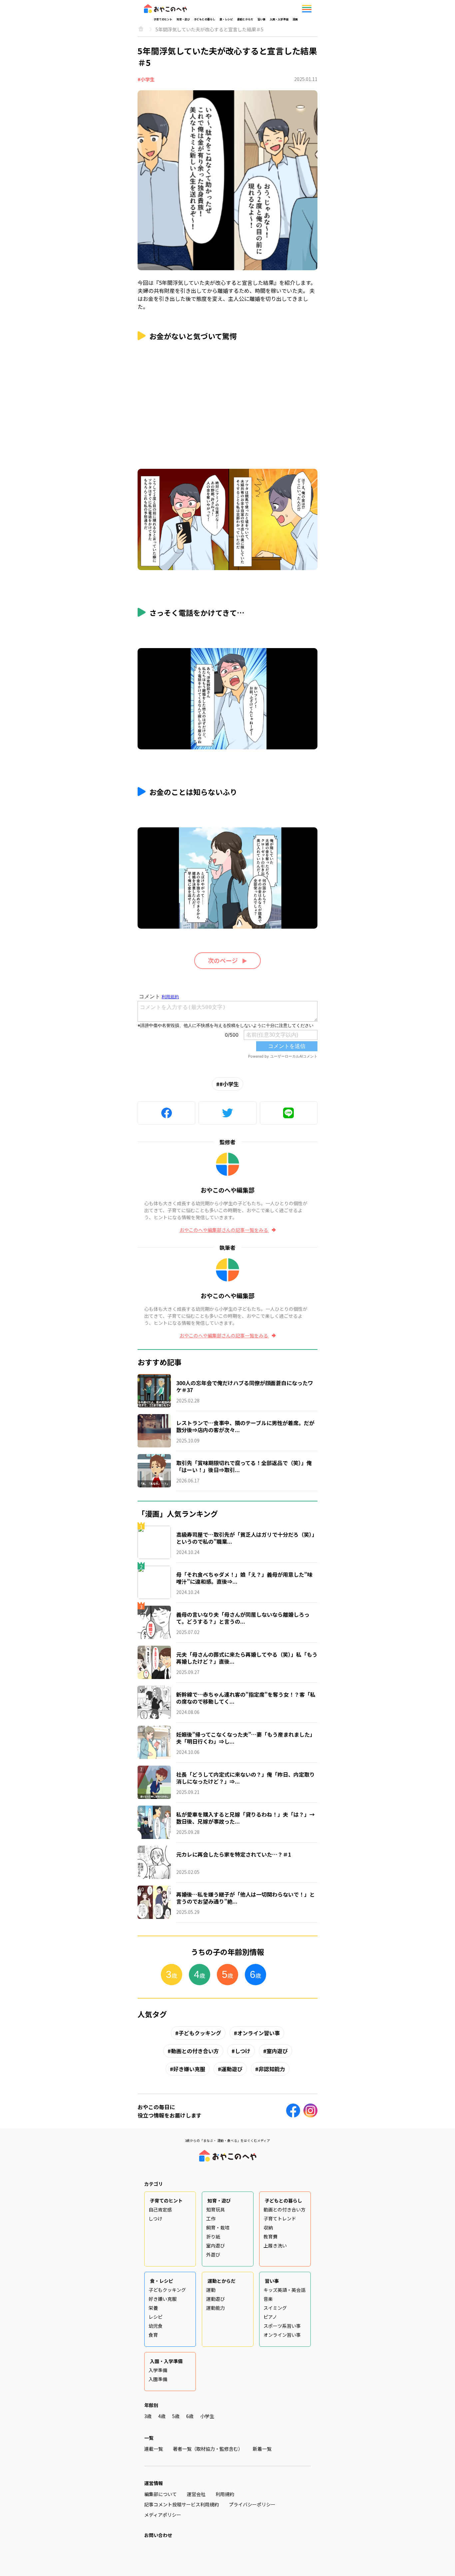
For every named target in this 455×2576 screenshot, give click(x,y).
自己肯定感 (160, 2209)
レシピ (156, 2317)
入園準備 (158, 2379)
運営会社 (196, 2494)
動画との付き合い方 (195, 2051)
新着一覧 (262, 2449)
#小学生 (146, 79)
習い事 (261, 19)
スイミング (275, 2308)
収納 (268, 2227)
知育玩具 (216, 2209)
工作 (211, 2218)
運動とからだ (245, 19)
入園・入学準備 (279, 19)
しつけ (243, 2051)
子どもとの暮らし (205, 19)
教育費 (270, 2236)
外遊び (213, 2254)
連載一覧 (154, 2449)
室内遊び (277, 2051)
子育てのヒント (163, 19)
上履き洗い (275, 2245)
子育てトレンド (280, 2218)
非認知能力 (272, 2069)
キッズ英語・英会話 (284, 2290)
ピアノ (270, 2317)
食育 (153, 2335)
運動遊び (232, 2069)
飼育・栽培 (218, 2227)
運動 (211, 2290)
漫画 (295, 19)
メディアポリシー (163, 2515)
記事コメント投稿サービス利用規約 (182, 2504)
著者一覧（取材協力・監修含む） (208, 2449)
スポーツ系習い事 (282, 2326)
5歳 (176, 2416)
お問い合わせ (158, 2535)
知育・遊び (183, 19)
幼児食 (156, 2326)
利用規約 (225, 2494)
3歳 (148, 2416)
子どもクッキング (200, 2033)
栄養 (153, 2308)
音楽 (268, 2299)
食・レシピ (226, 19)
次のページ (223, 960)
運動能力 (216, 2308)
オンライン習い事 (258, 2033)
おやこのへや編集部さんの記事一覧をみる (224, 1230)
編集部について (161, 2494)
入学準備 (158, 2370)
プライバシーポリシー (252, 2504)
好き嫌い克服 (189, 2069)
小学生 (207, 2416)
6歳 (190, 2416)
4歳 (162, 2416)
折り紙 (213, 2236)
